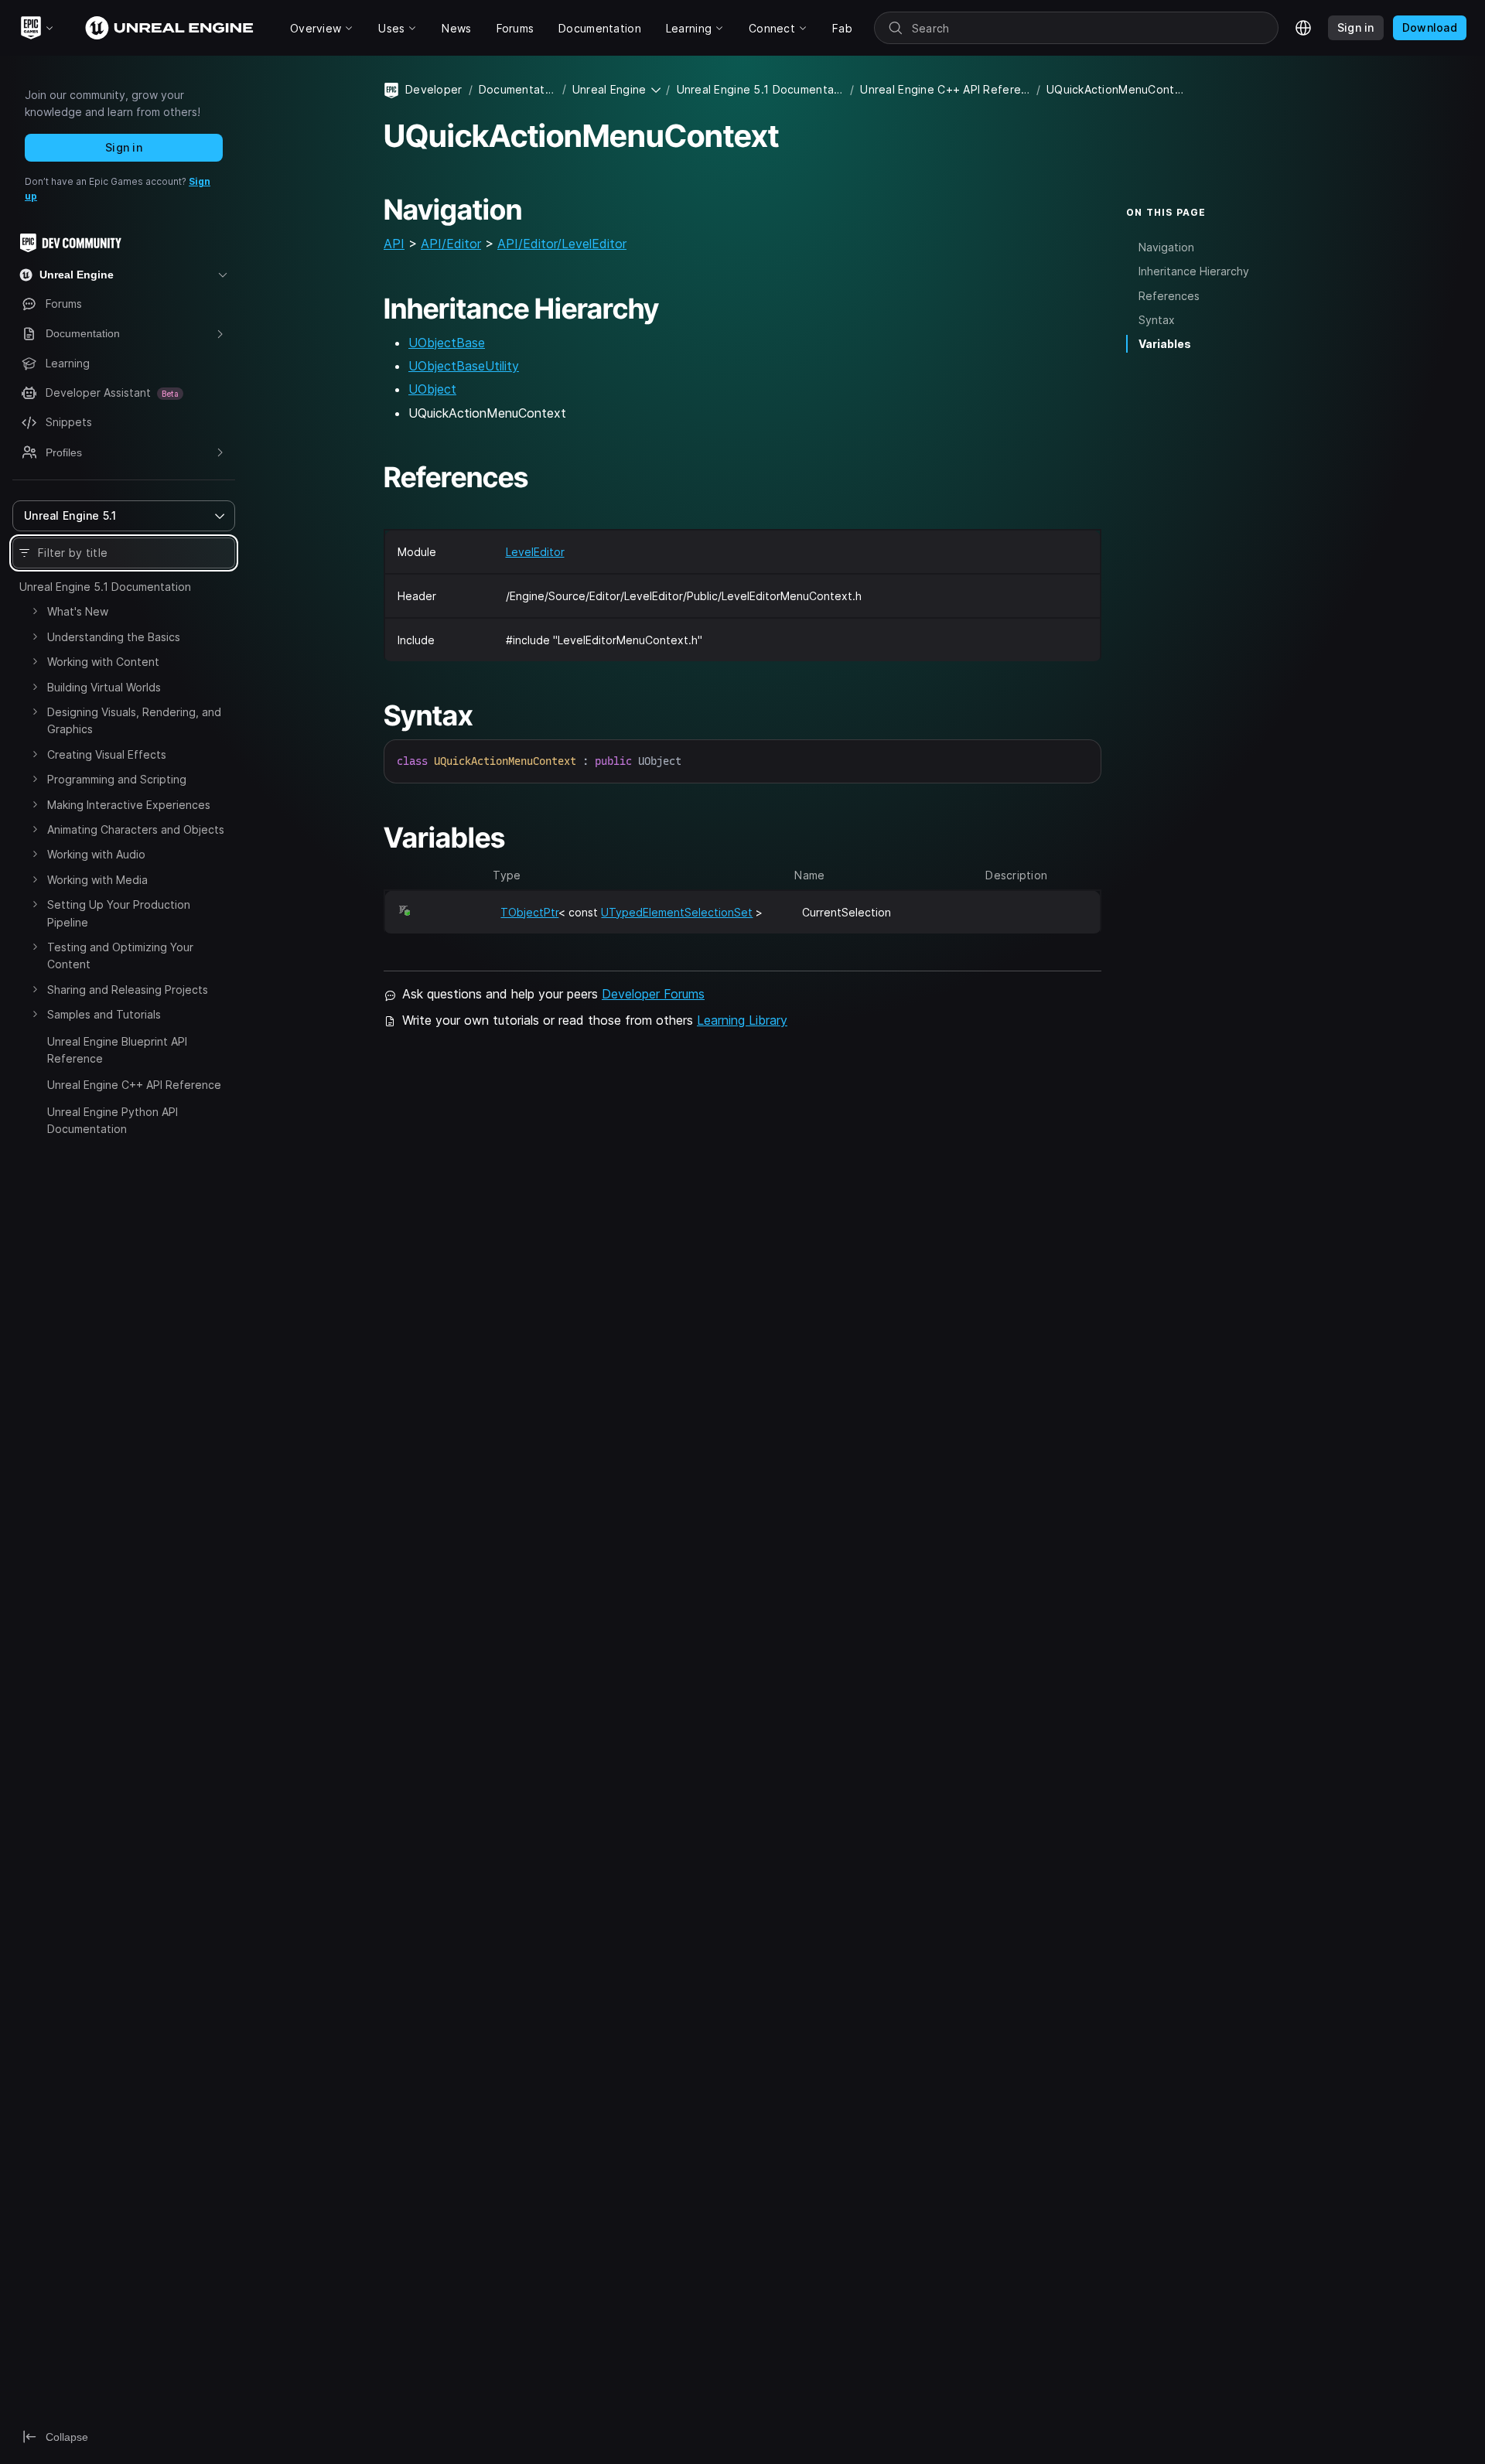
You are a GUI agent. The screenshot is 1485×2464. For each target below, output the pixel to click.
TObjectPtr (529, 912)
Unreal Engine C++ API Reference (134, 1085)
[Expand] (35, 611)
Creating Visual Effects (107, 754)
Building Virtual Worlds (104, 687)
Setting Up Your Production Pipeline (119, 913)
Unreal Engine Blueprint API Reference (117, 1050)
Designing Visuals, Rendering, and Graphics (134, 720)
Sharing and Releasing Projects (128, 990)
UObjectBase (447, 343)
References (1169, 296)
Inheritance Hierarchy (1194, 272)
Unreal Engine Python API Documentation (113, 1120)
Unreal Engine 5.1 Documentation (105, 587)
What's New (78, 611)
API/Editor (451, 244)
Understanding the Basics (114, 637)
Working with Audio (96, 854)
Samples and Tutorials (104, 1014)
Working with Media (97, 880)
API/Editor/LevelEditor (562, 244)
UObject (432, 389)
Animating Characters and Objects (136, 829)
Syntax (1157, 320)
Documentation (517, 89)
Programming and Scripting (117, 779)
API (394, 244)
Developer (434, 89)
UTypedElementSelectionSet (677, 912)
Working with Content (103, 662)
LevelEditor (535, 552)
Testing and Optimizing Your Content (120, 956)
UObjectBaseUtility (464, 366)
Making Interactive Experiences (129, 805)
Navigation (1166, 248)
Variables (1165, 344)
